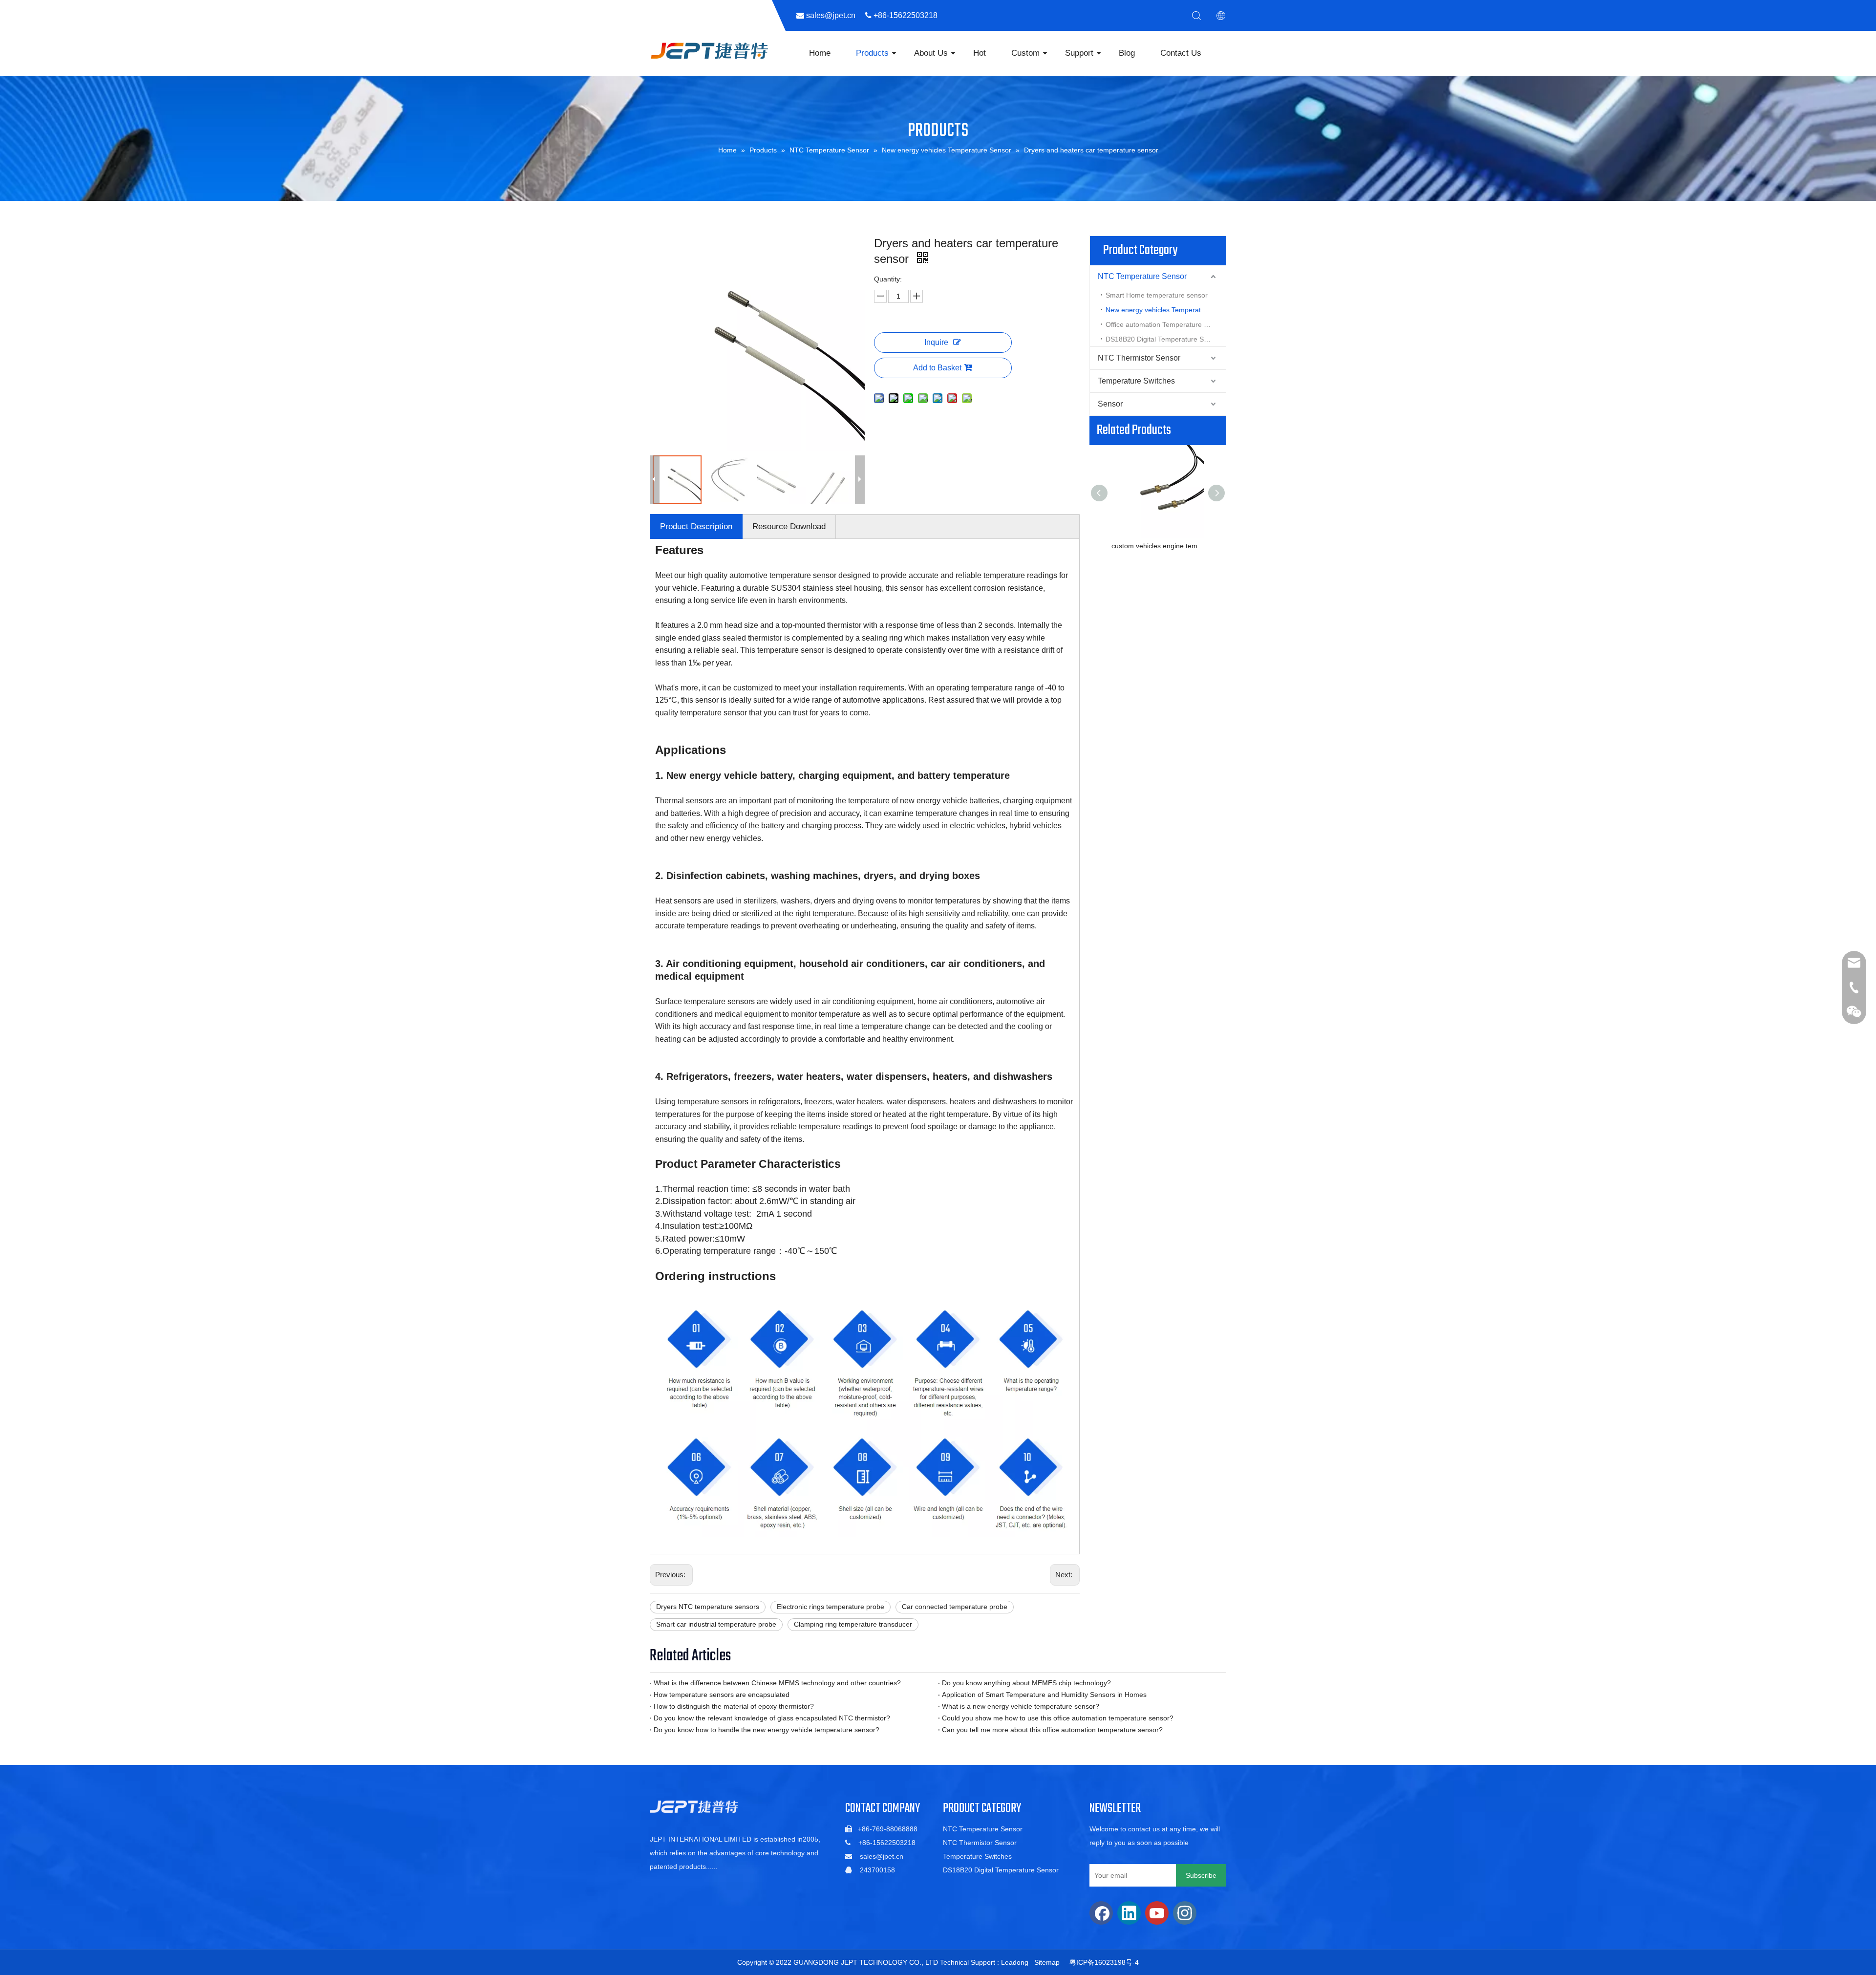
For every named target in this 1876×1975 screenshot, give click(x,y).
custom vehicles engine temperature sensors (1158, 546)
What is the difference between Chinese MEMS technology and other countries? (777, 1683)
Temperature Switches (1136, 381)
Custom (1025, 53)
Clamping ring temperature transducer (853, 1624)
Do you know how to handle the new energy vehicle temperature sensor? (767, 1730)
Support (1079, 53)
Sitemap (1047, 1962)
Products (872, 53)
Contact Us (1181, 53)
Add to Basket (937, 368)
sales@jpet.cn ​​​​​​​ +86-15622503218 (876, 15)
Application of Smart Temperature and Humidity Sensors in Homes (1044, 1695)
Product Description (696, 526)
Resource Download (789, 526)
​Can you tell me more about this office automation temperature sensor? (1052, 1730)
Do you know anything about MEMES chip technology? (1026, 1683)
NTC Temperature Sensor (1142, 276)
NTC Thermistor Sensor (1139, 358)
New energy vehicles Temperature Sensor (1166, 310)
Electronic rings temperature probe (831, 1607)
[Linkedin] (1129, 1913)
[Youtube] (1157, 1913)
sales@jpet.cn (882, 1856)
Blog (1127, 53)
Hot (980, 53)
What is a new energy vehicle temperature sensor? (1021, 1706)
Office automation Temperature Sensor (1166, 324)
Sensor (1110, 404)
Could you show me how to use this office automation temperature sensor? (1058, 1718)
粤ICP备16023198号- (1102, 1962)
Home (820, 53)
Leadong (1015, 1962)
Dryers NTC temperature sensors (708, 1607)
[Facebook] (1101, 1913)
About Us (931, 53)
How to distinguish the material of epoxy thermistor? (734, 1706)
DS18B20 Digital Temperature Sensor (1163, 339)
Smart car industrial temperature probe (716, 1624)
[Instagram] (1185, 1913)
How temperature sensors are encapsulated (722, 1695)
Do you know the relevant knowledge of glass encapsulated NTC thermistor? (772, 1718)
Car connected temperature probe (955, 1607)
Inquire (936, 342)
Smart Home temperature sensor (1157, 295)
